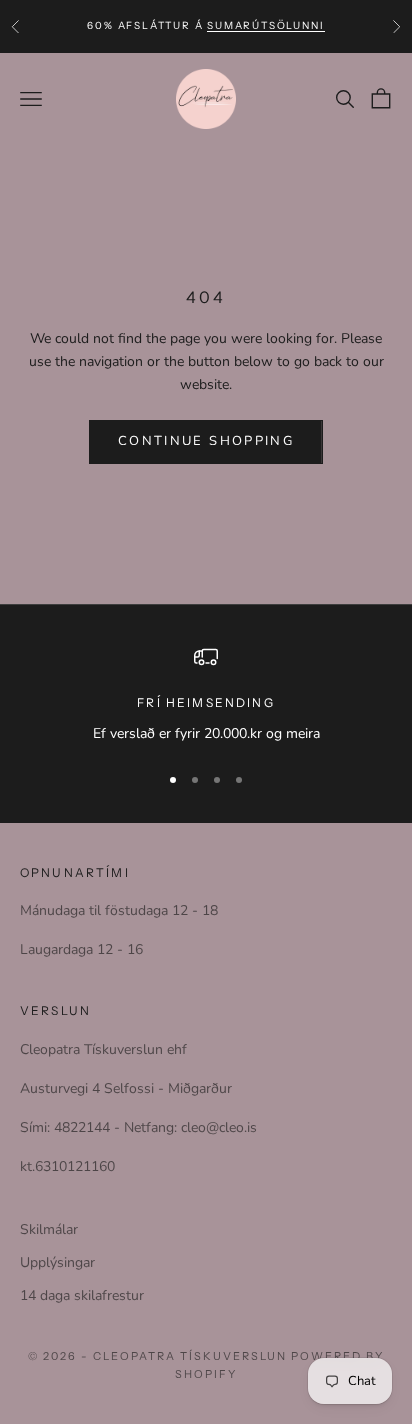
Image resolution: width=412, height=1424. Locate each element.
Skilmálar (49, 1229)
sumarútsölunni (265, 25)
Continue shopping (206, 441)
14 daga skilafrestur (82, 1295)
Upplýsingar (57, 1262)
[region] (206, 694)
